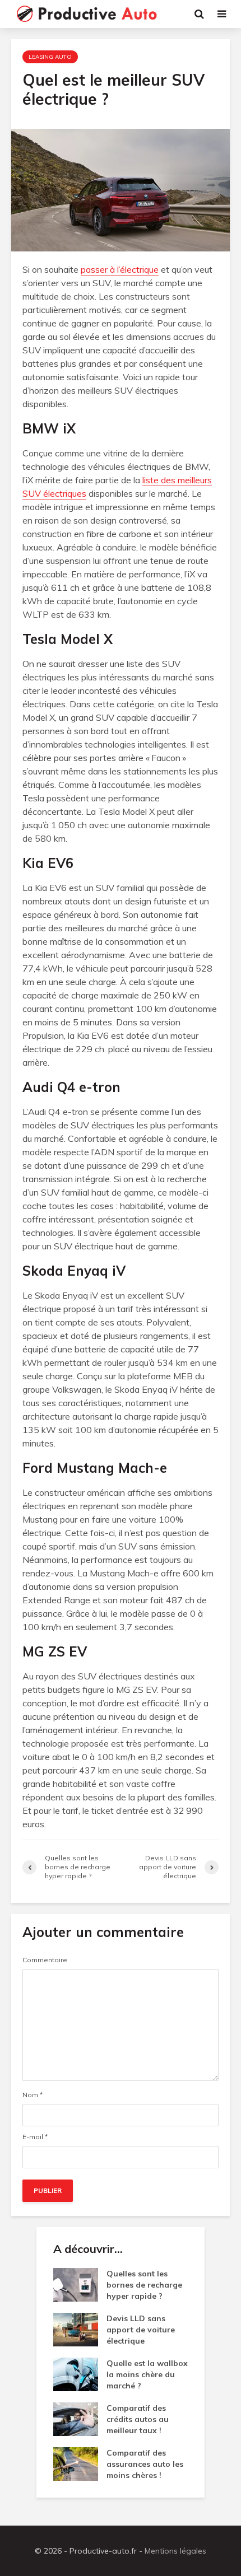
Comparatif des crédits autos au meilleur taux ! (138, 2419)
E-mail (35, 2137)
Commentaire (45, 1960)
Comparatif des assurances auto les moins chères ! (145, 2464)
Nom (33, 2095)
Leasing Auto (50, 57)
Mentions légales (175, 2551)
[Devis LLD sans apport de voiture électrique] (76, 2329)
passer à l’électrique (120, 269)
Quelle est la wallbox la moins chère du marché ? (147, 2374)
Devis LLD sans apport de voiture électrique (141, 2330)
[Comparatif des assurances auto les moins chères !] (76, 2463)
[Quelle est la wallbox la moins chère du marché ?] (76, 2374)
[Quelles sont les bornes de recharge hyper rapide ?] (76, 2284)
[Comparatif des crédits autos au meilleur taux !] (76, 2419)
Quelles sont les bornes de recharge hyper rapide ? (144, 2285)
